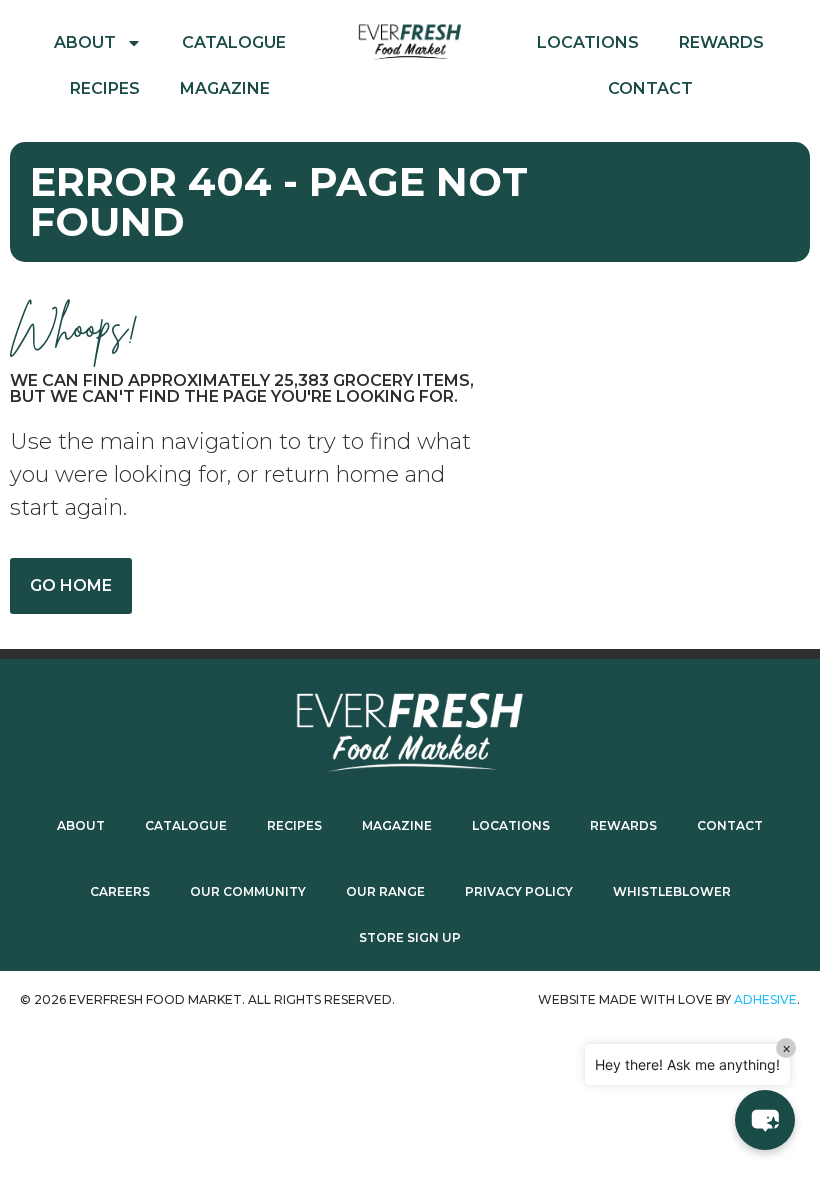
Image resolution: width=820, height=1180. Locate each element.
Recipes (105, 88)
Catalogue (234, 42)
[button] (765, 1120)
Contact (650, 88)
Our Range (385, 891)
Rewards (721, 42)
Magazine (225, 88)
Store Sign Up (410, 937)
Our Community (248, 891)
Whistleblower (672, 891)
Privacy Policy (519, 891)
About (85, 42)
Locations (588, 42)
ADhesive (765, 999)
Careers (120, 891)
